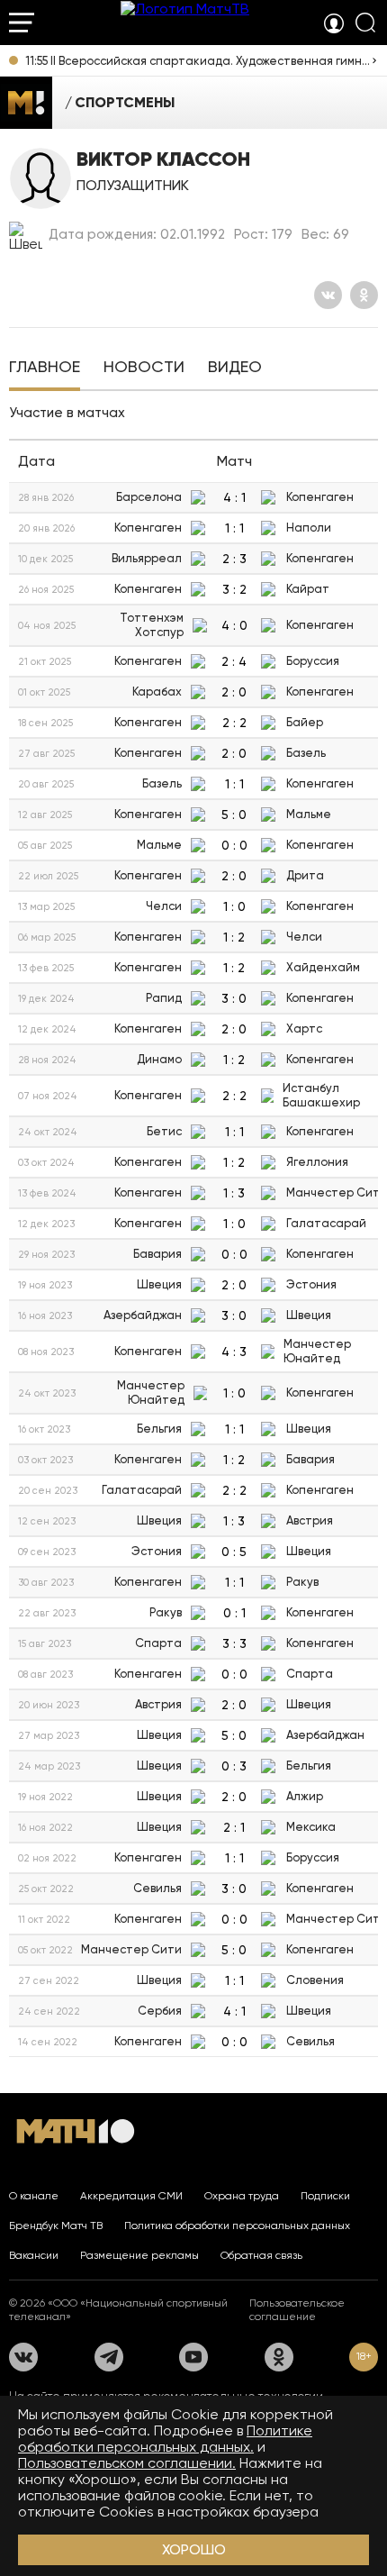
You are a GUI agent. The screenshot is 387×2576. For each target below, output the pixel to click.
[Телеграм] (109, 2357)
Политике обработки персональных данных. (165, 2439)
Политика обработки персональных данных (237, 2226)
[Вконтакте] (328, 295)
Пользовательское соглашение (297, 2310)
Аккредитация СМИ (131, 2196)
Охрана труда (242, 2196)
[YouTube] (193, 2357)
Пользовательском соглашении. (127, 2463)
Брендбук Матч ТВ (56, 2226)
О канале (34, 2196)
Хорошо (194, 2549)
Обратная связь (261, 2255)
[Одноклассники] (364, 295)
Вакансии (34, 2255)
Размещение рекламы (139, 2255)
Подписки (325, 2196)
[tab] (45, 369)
